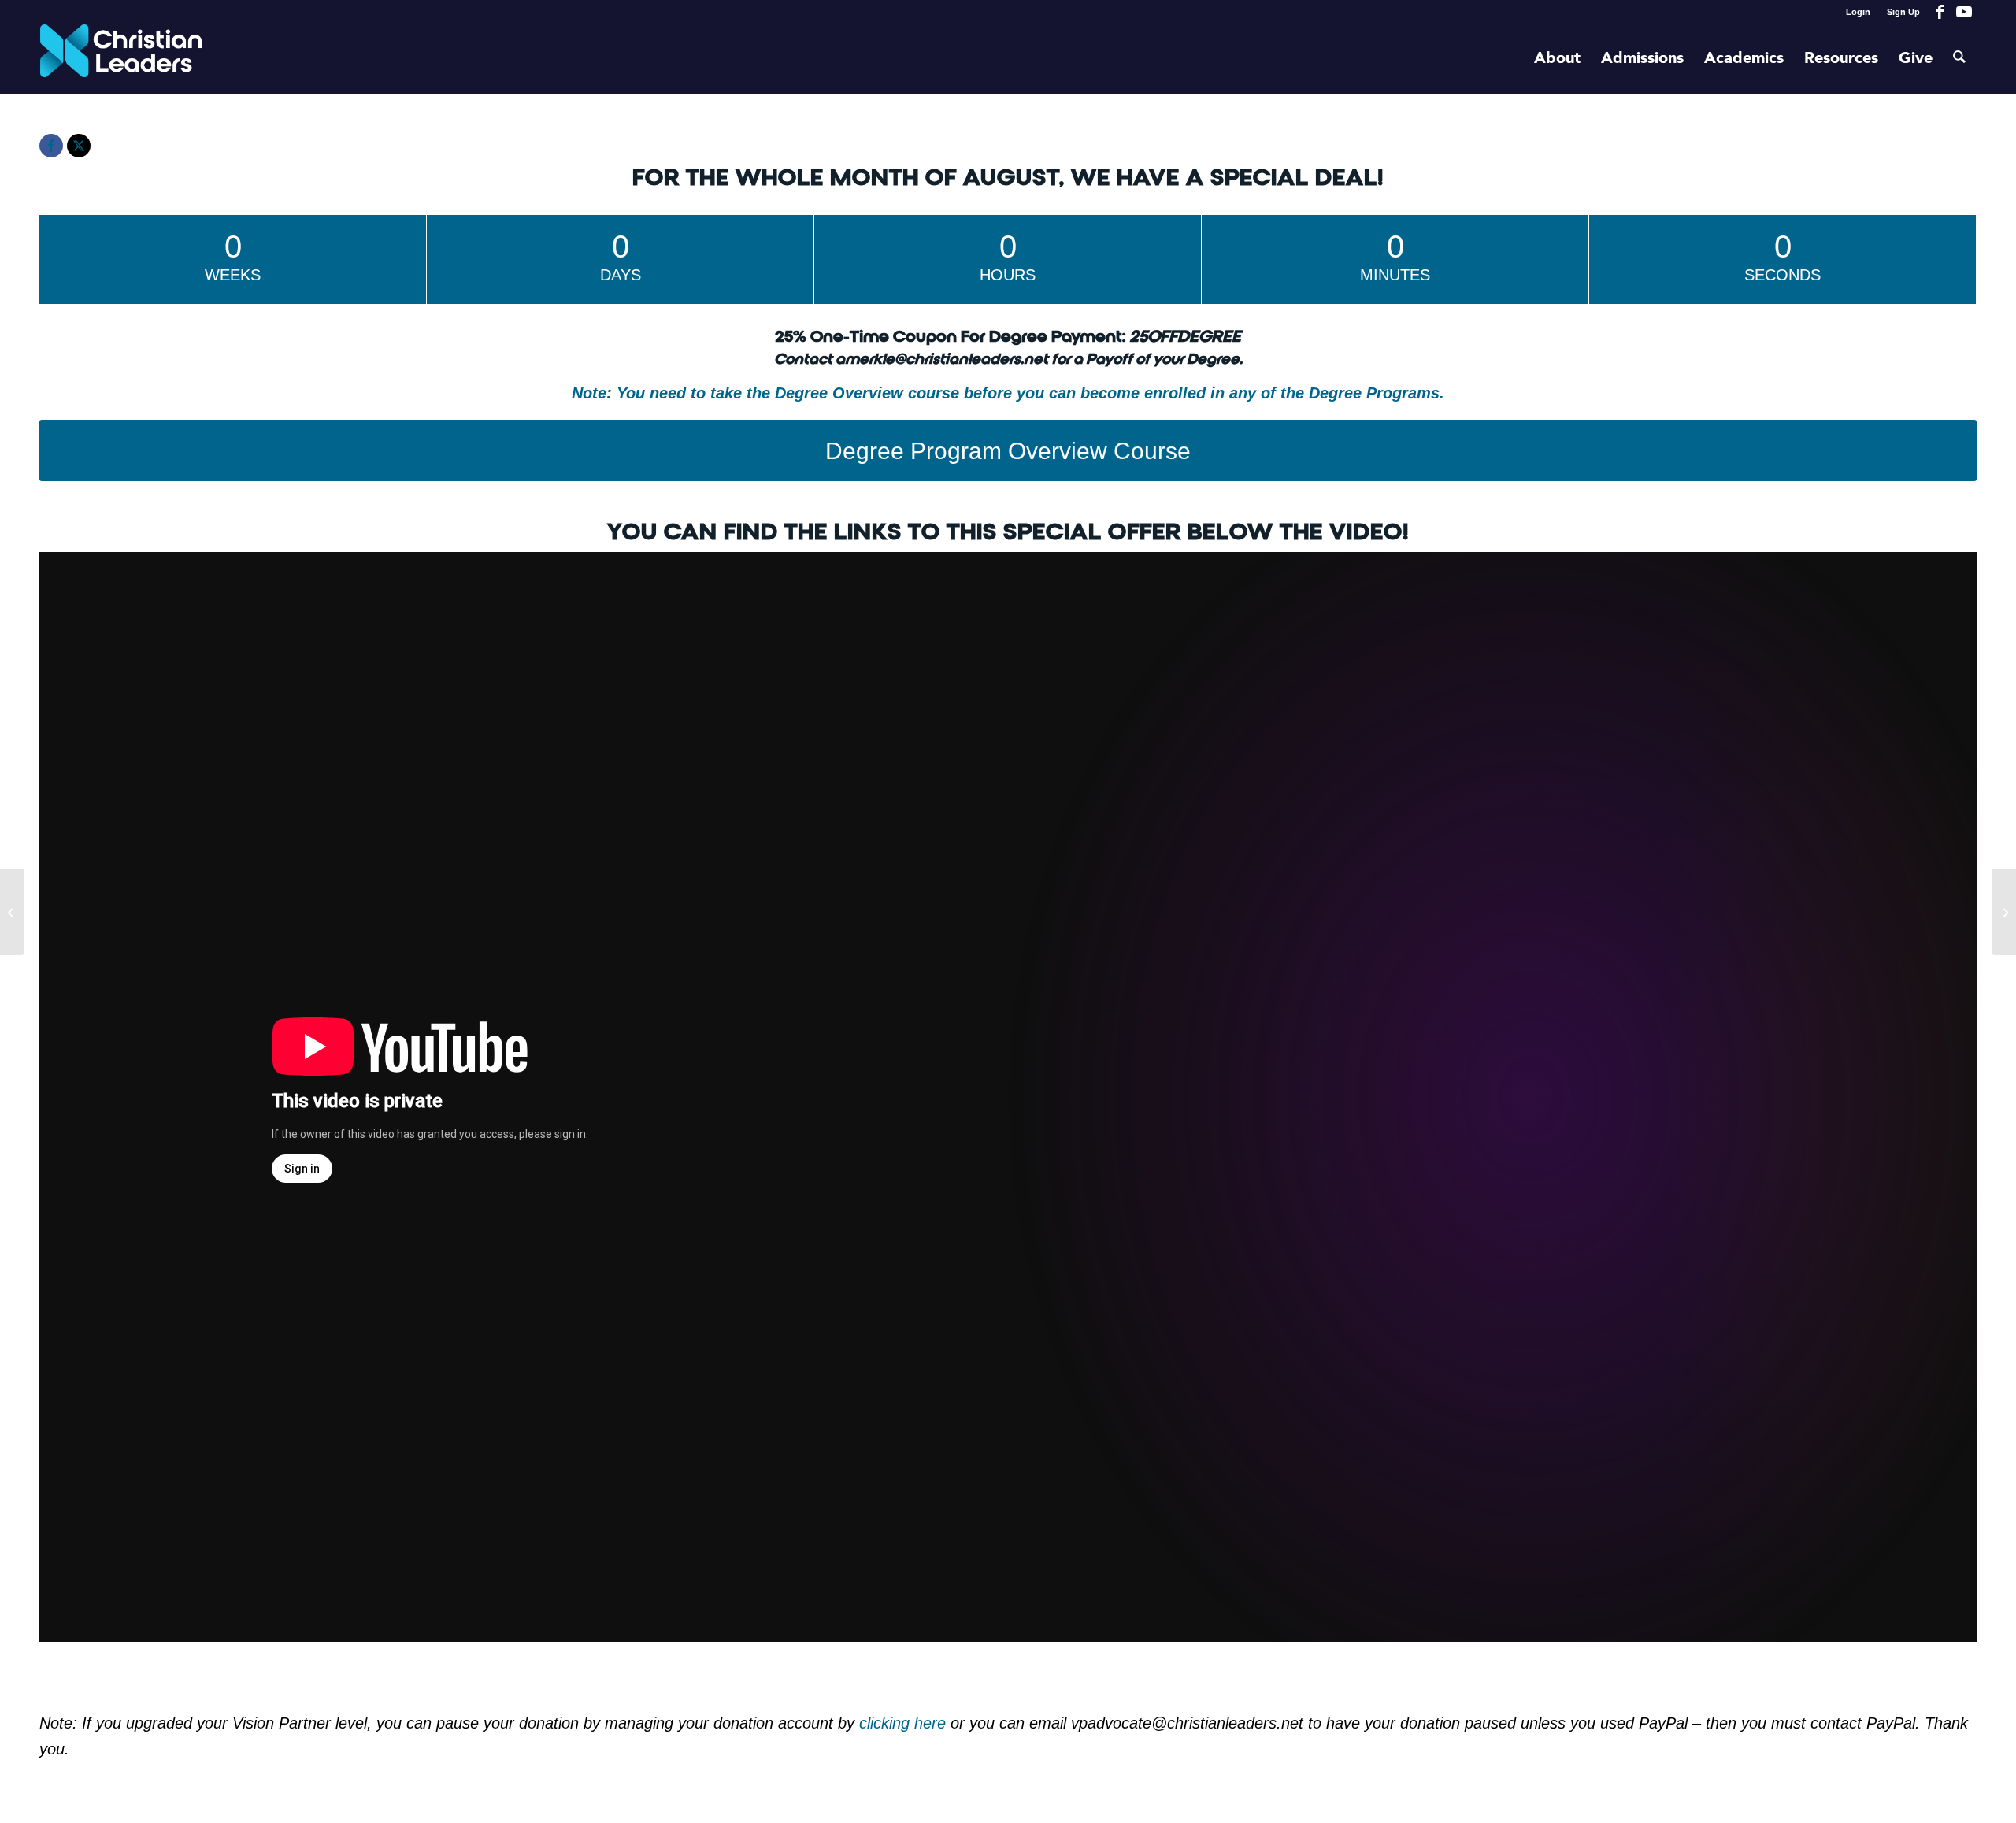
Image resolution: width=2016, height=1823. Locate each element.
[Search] (1959, 59)
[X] (79, 146)
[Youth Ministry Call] (2004, 912)
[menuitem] (1858, 12)
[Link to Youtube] (1964, 12)
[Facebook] (51, 146)
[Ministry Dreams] (12, 912)
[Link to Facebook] (1940, 12)
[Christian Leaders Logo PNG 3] (121, 59)
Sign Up (1903, 12)
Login (1858, 12)
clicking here (905, 1723)
